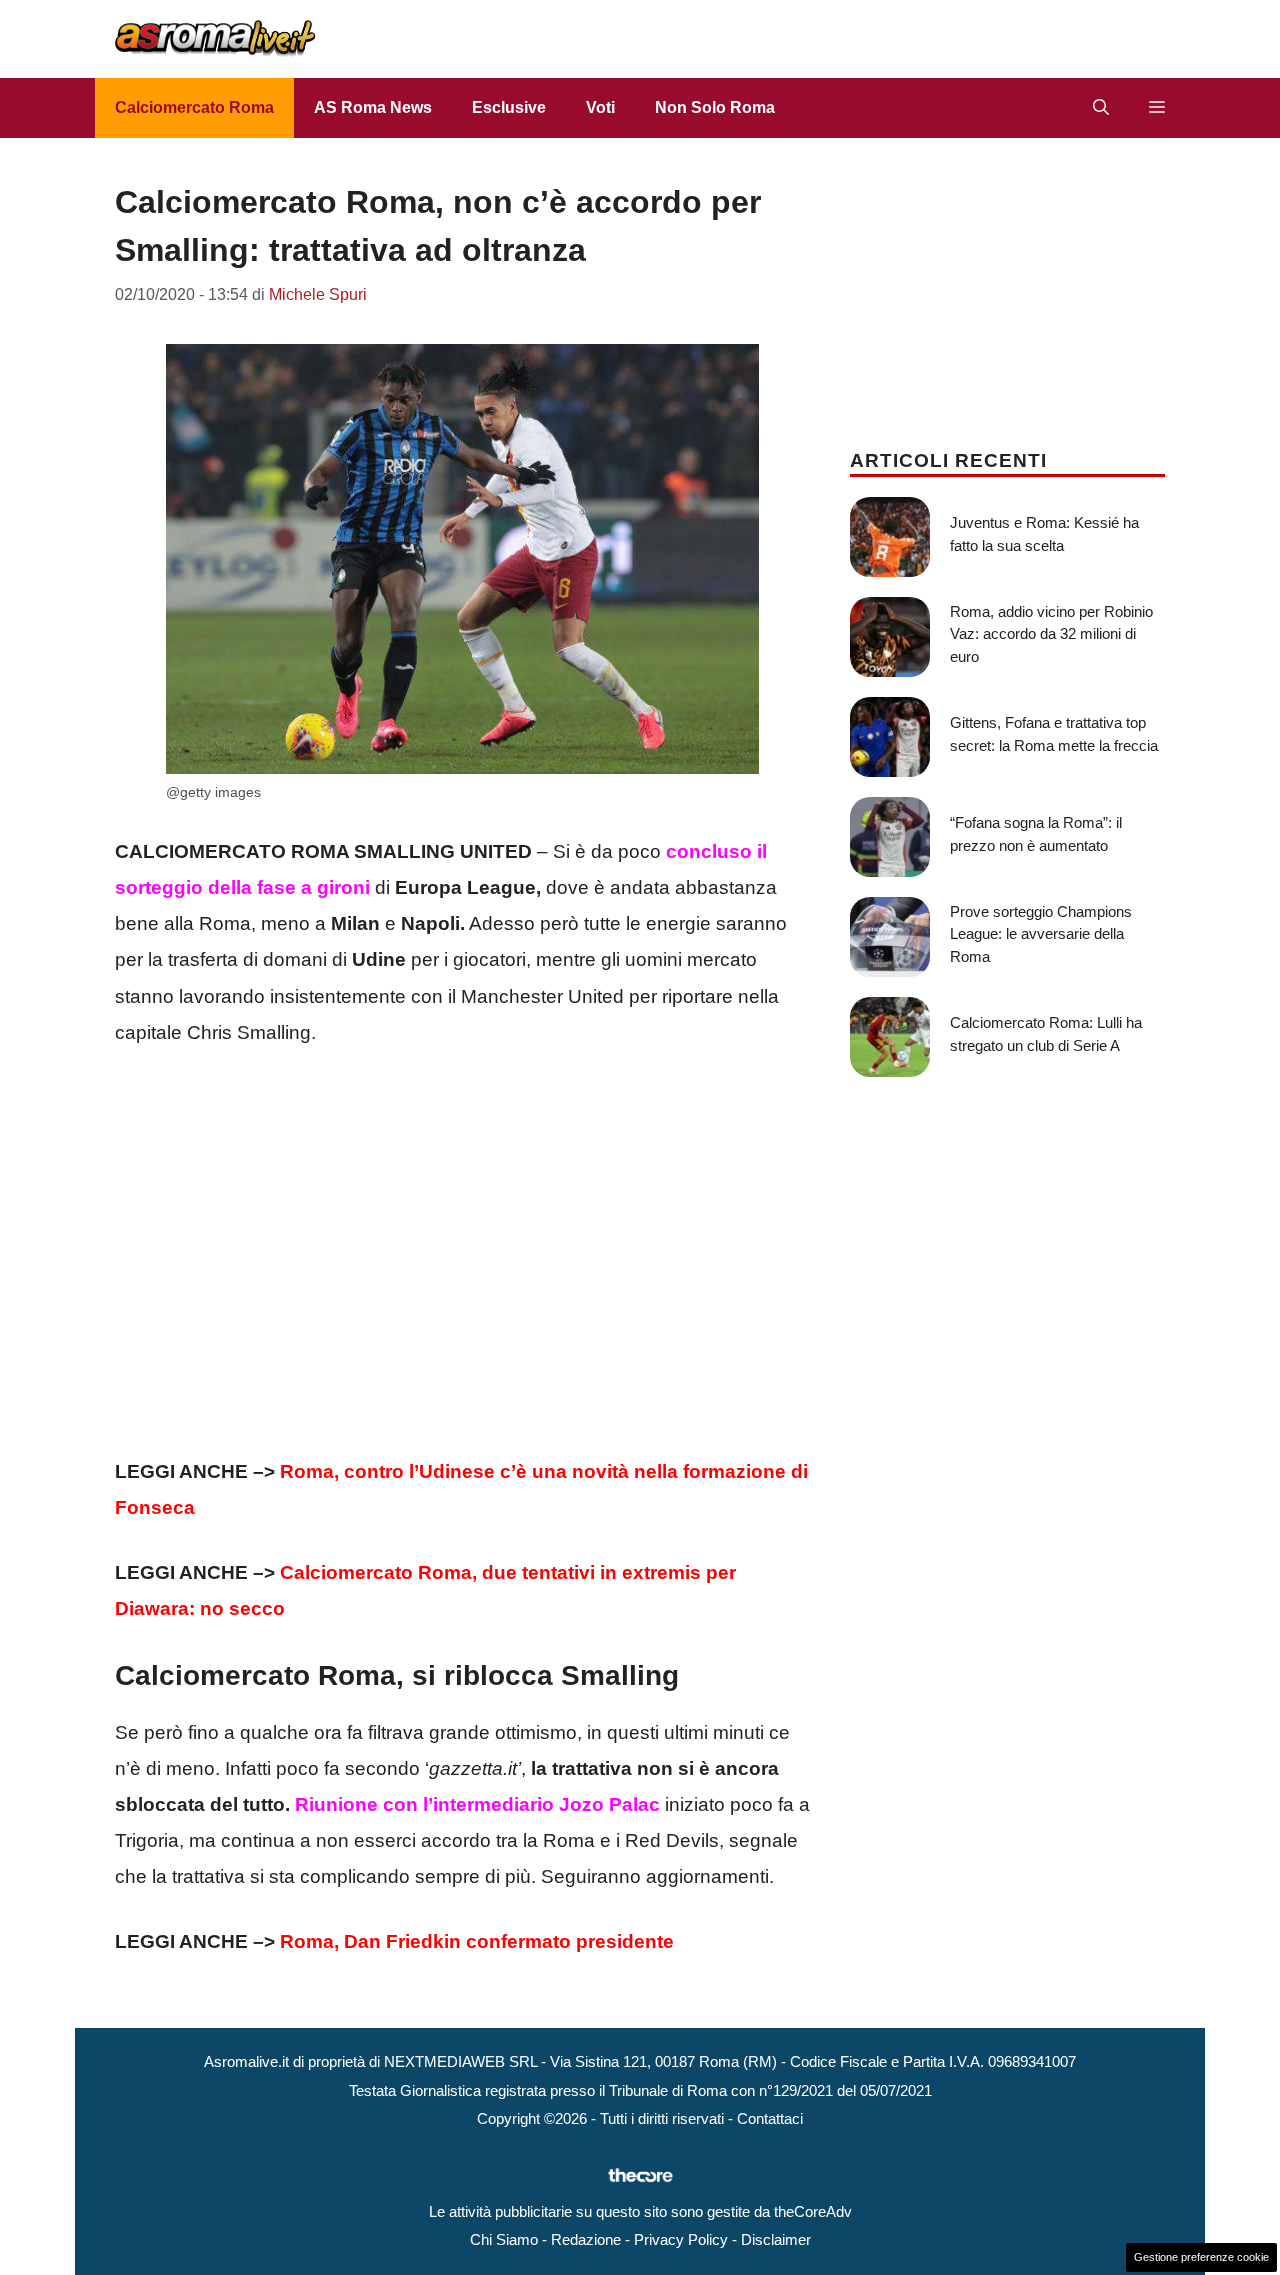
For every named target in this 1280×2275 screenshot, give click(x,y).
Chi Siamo (504, 2239)
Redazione (586, 2239)
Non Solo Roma (715, 107)
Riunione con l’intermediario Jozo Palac (477, 1804)
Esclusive (509, 107)
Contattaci (770, 2118)
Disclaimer (776, 2239)
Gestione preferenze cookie (1201, 2257)
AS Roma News (373, 107)
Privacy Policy (681, 2239)
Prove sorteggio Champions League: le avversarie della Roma (1041, 934)
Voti (600, 107)
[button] (1101, 108)
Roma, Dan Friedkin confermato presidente (477, 1941)
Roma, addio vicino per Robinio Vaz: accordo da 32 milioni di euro (1051, 634)
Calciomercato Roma (194, 107)
